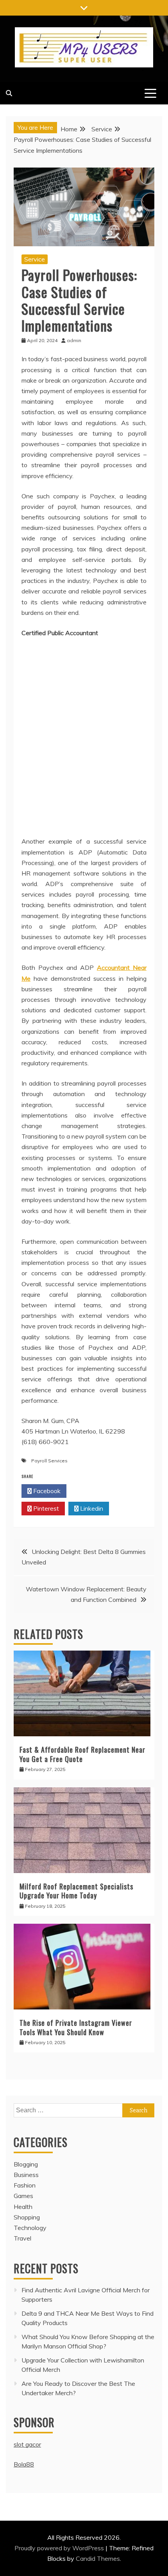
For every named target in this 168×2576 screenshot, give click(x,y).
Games (23, 2196)
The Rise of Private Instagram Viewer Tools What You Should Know (76, 2027)
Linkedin (91, 1508)
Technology (30, 2228)
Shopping (27, 2217)
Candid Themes (98, 2558)
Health (23, 2207)
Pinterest (45, 1508)
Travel (22, 2238)
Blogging (26, 2164)
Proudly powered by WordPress (60, 2548)
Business (26, 2175)
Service (35, 259)
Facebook (46, 1491)
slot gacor (27, 2444)
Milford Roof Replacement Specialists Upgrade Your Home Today (76, 1891)
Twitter (91, 1491)
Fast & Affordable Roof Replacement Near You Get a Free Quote (82, 1754)
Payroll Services (49, 1461)
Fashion (25, 2185)
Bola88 (24, 2464)
